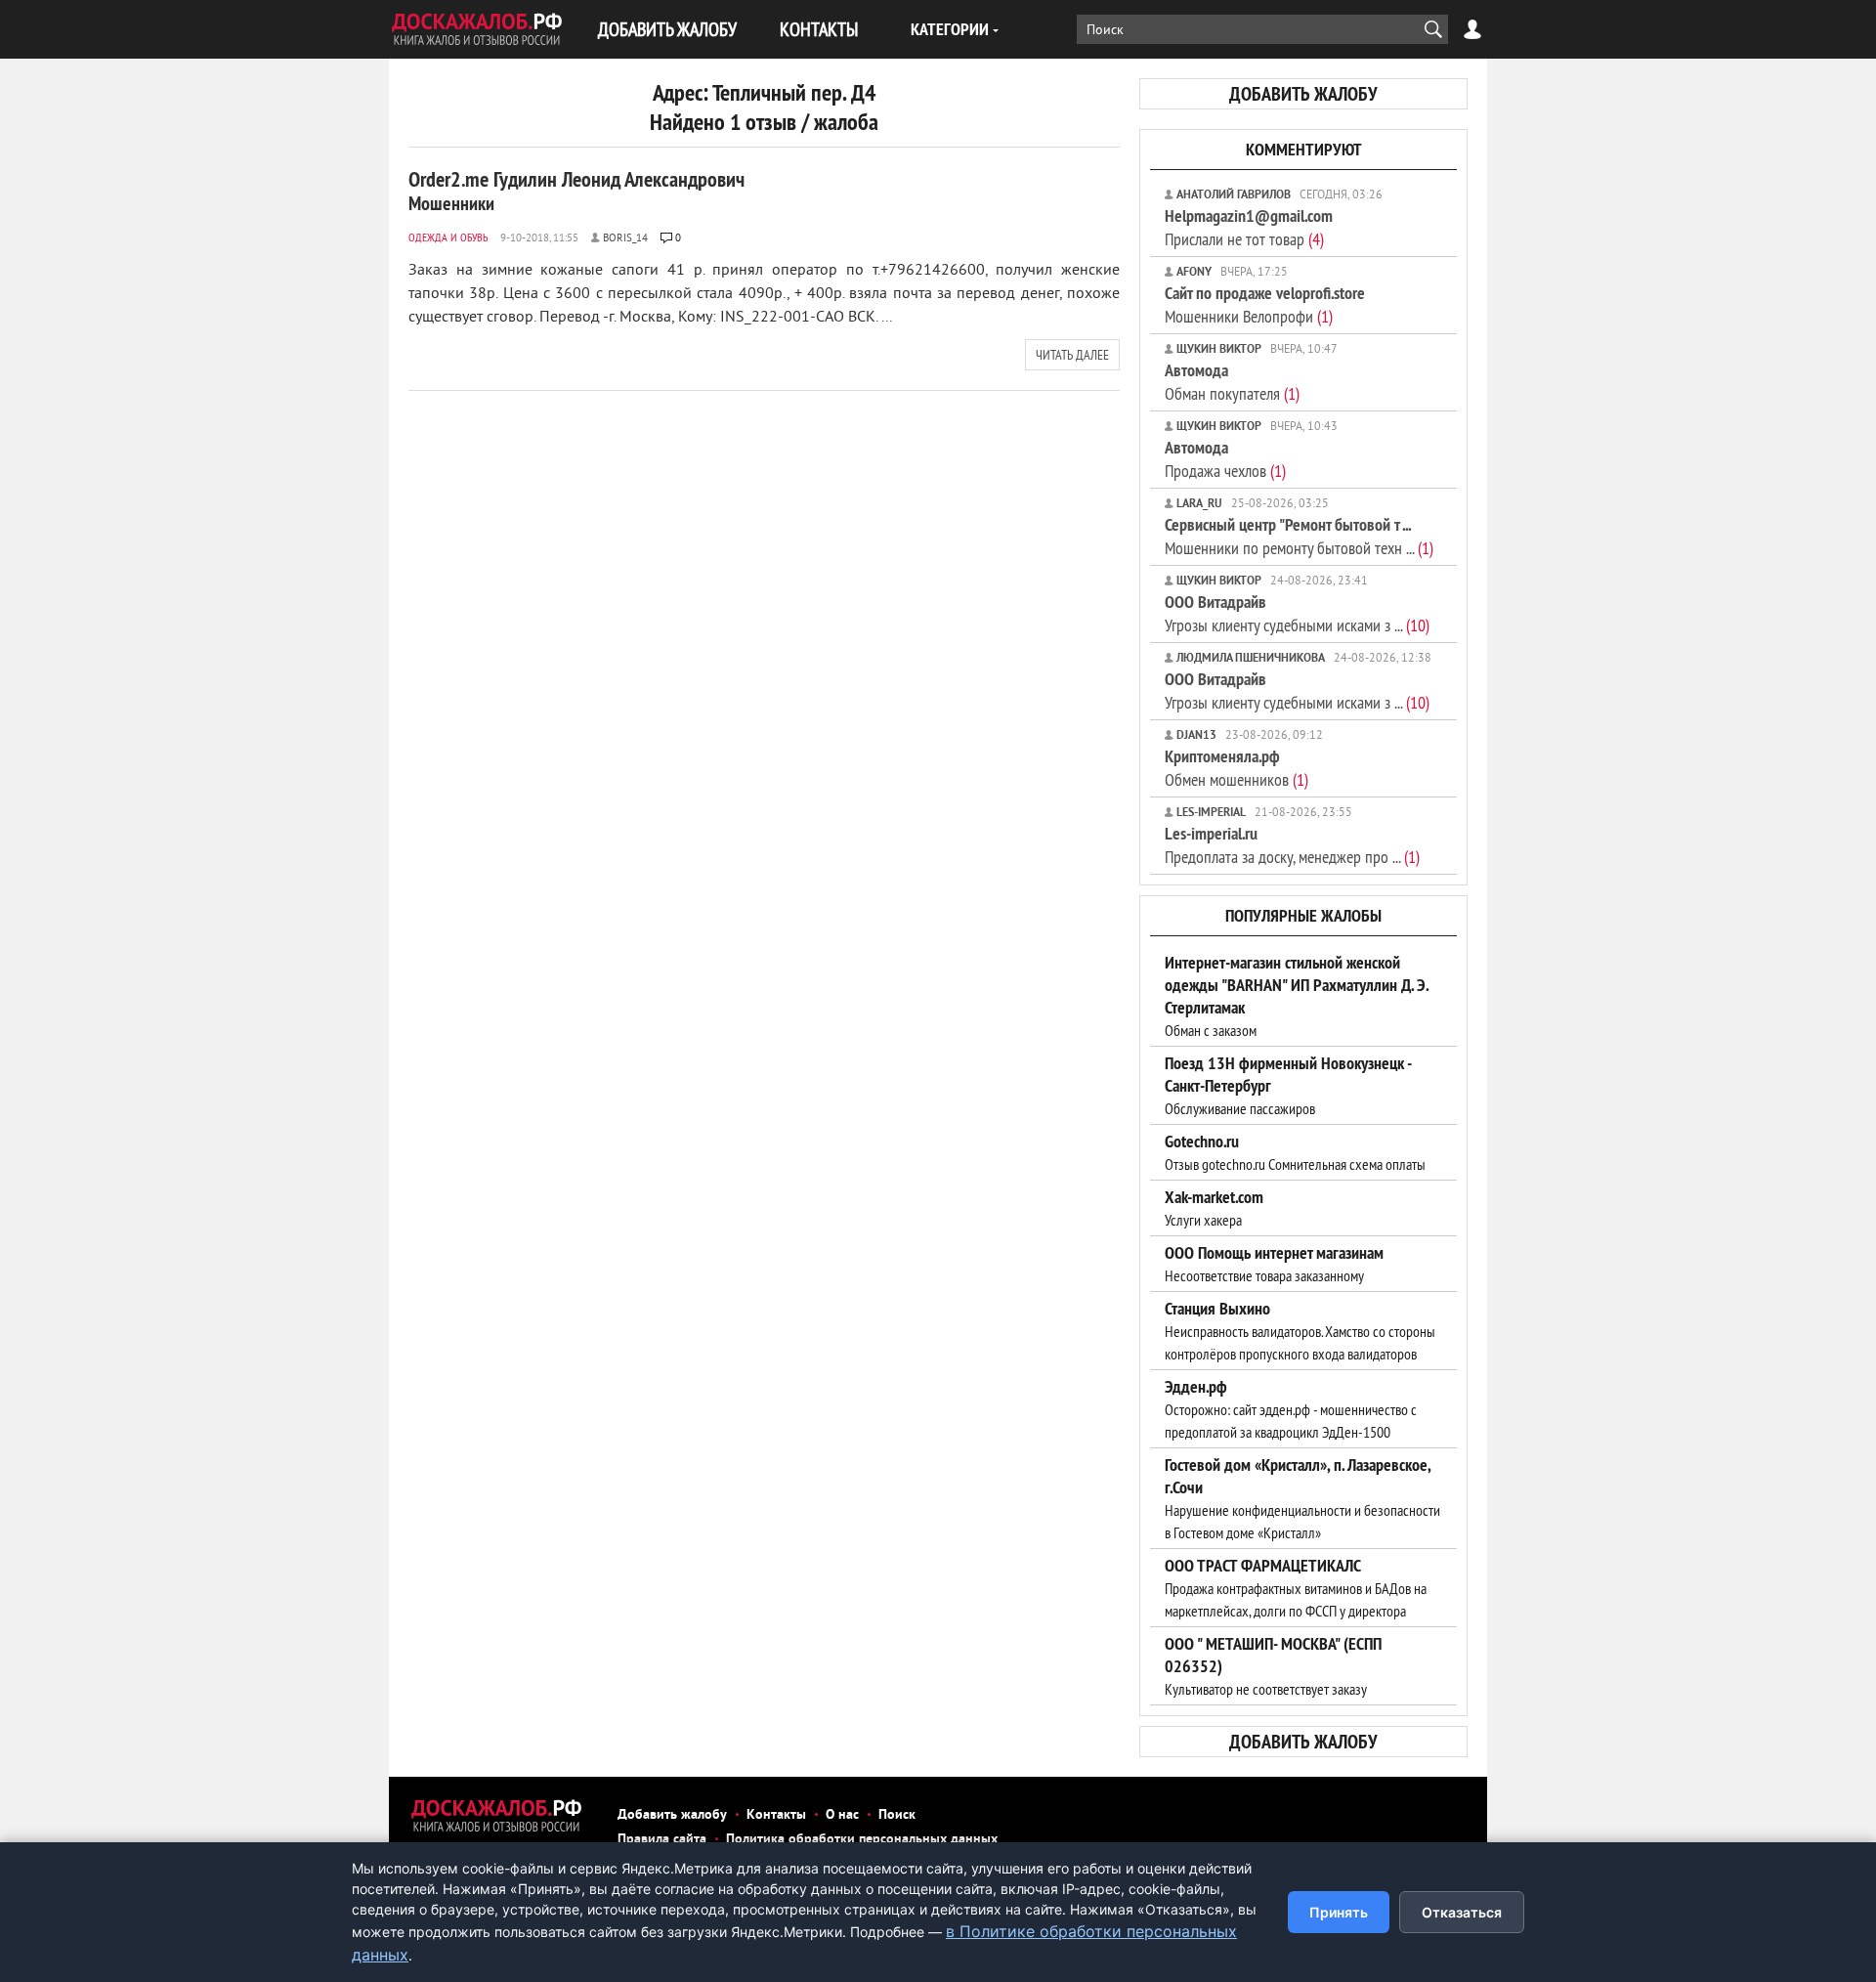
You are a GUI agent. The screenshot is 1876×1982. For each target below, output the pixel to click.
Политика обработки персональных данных (862, 1840)
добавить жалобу (1303, 94)
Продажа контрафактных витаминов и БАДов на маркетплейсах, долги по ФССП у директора (1296, 1588)
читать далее (1072, 355)
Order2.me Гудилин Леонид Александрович (576, 191)
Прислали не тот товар (1249, 227)
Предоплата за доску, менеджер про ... (1292, 845)
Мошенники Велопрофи (1265, 304)
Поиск (897, 1815)
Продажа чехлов (1225, 459)
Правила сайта (662, 1840)
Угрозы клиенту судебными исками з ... (1297, 613)
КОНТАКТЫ (819, 29)
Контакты (776, 1815)
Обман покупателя (1232, 382)
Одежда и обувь (448, 237)
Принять (1339, 1912)
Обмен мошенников (1236, 768)
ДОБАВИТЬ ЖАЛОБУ (667, 29)
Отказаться (1462, 1912)
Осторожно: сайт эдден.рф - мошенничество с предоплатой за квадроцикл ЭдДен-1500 (1291, 1409)
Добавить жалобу (672, 1815)
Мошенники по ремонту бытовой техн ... (1299, 536)
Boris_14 (625, 238)
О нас (842, 1815)
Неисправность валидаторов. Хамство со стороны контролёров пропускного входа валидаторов (1300, 1331)
